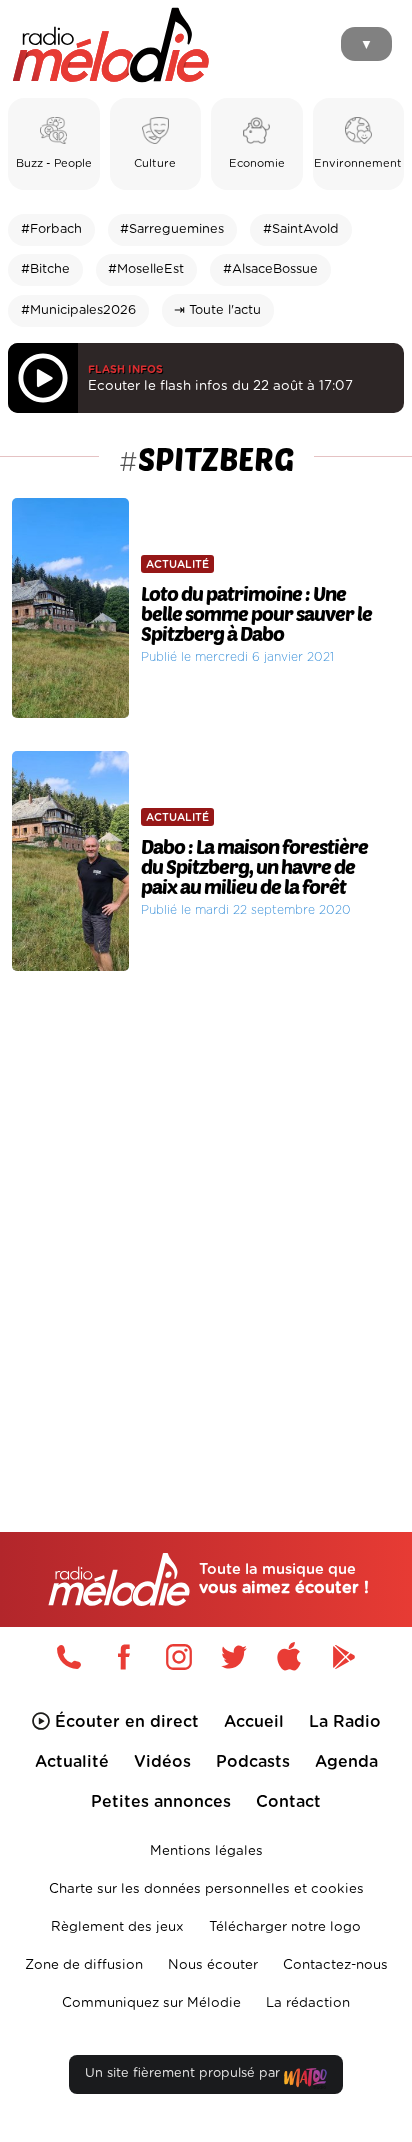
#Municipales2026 (78, 310)
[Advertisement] (206, 1210)
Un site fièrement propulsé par (184, 2073)
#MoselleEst (146, 269)
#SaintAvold (301, 229)
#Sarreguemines (172, 229)
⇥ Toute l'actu (217, 310)
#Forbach (51, 229)
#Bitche (45, 269)
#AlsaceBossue (270, 269)
